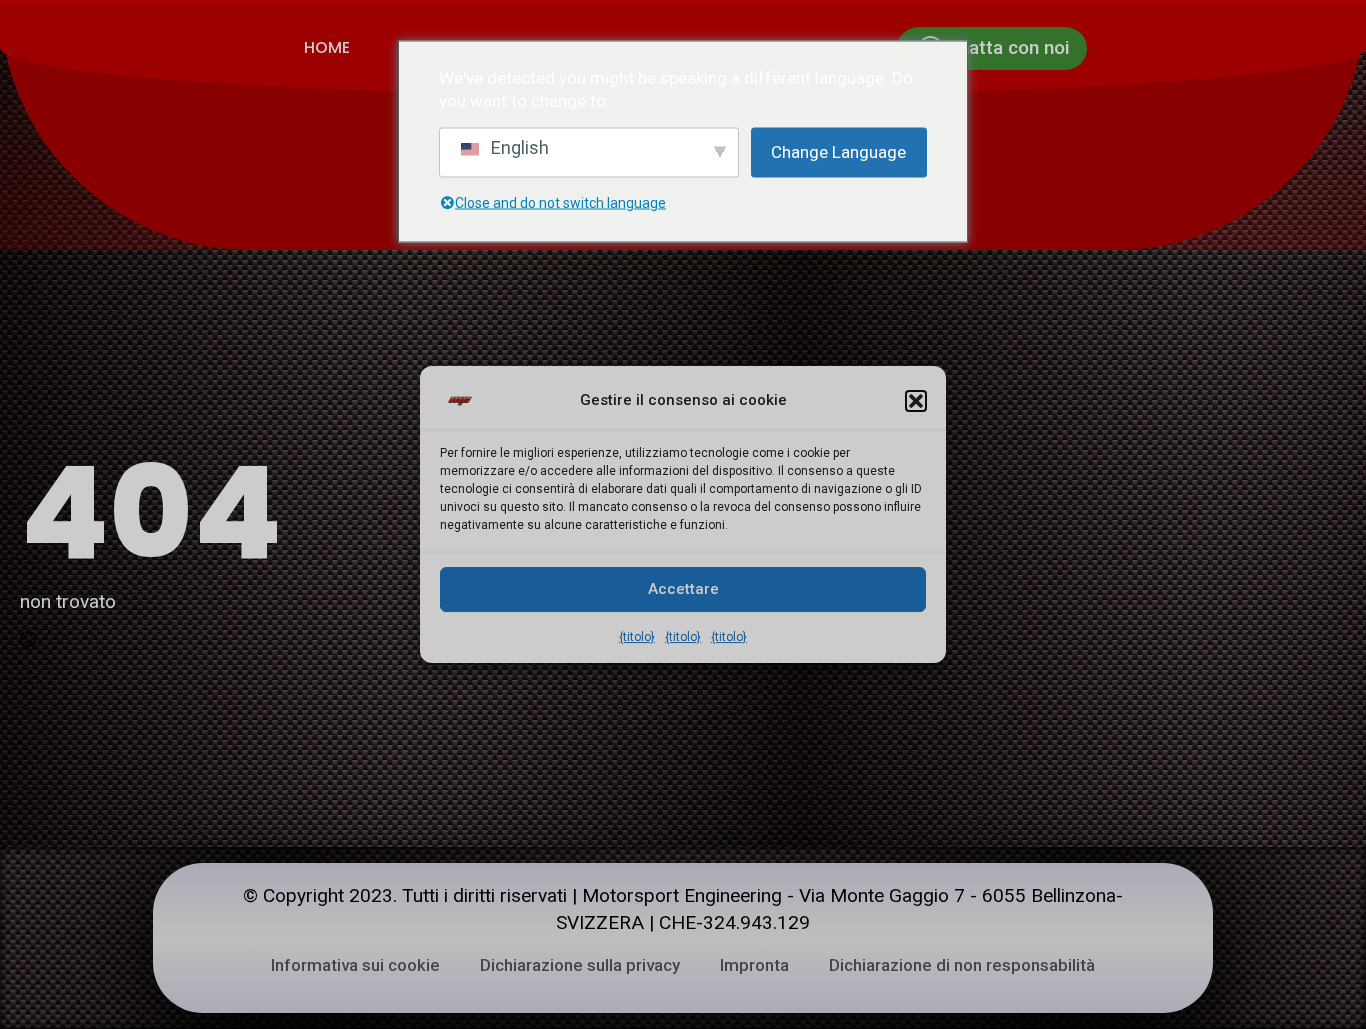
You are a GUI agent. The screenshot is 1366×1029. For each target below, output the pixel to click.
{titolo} (637, 637)
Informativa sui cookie (355, 965)
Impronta (754, 965)
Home (327, 47)
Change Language (838, 152)
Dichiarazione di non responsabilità (962, 965)
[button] (916, 401)
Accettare (683, 589)
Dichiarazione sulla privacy (580, 965)
